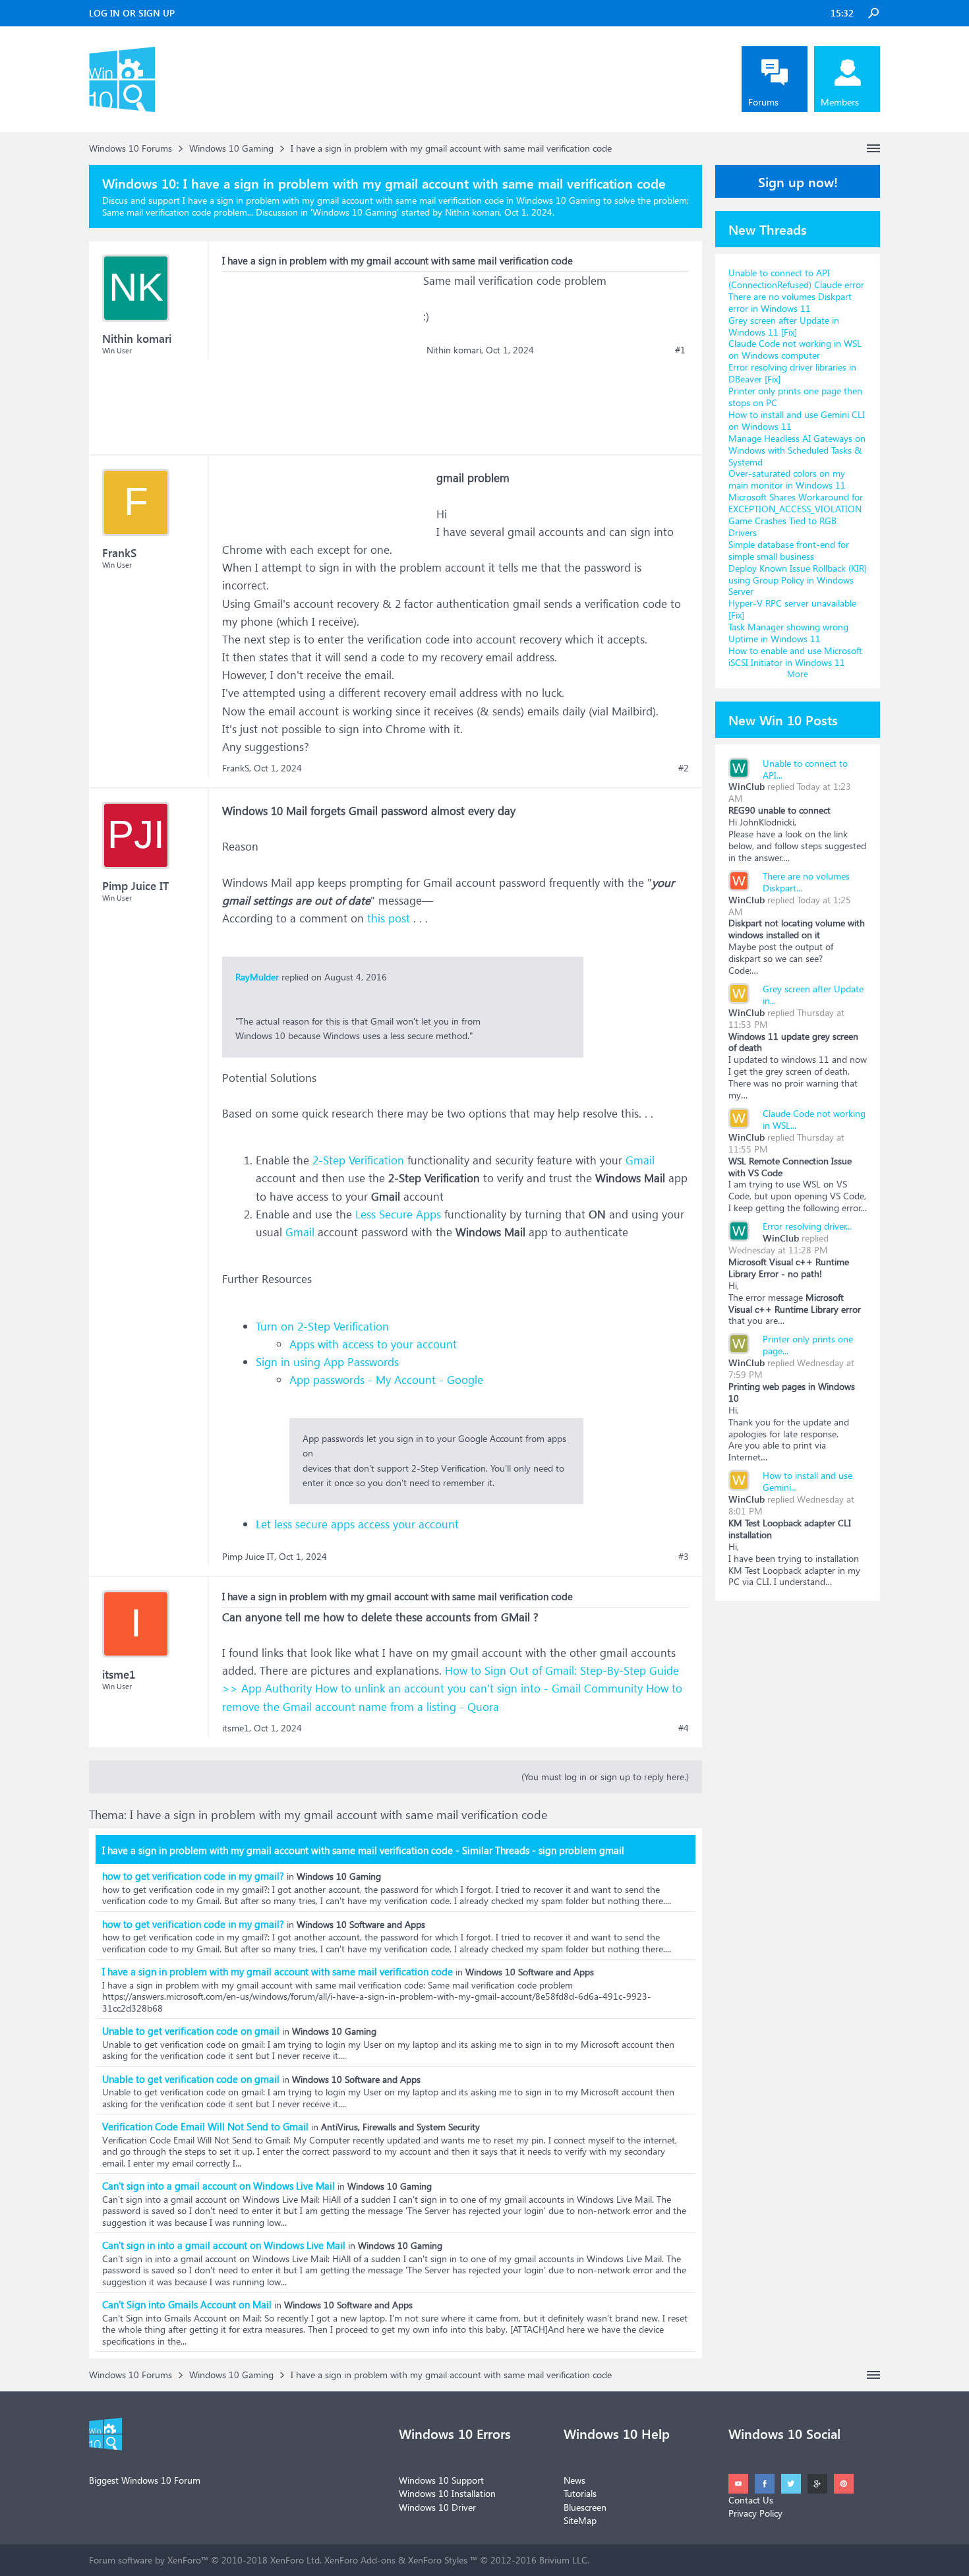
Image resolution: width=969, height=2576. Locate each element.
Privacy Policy (755, 2513)
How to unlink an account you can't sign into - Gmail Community (479, 1688)
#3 (684, 1557)
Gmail (640, 1160)
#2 (684, 768)
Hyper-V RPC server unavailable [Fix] (792, 609)
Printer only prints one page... (808, 1345)
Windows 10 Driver (437, 2507)
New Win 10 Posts (783, 719)
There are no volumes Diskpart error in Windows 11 (790, 302)
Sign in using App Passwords (327, 1362)
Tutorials (580, 2493)
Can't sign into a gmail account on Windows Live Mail (219, 2186)
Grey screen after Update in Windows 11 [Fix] (784, 326)
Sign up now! (798, 181)
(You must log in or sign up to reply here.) (605, 1777)
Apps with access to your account (373, 1344)
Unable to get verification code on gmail (191, 2031)
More (798, 674)
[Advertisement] (321, 354)
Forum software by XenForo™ (205, 2560)
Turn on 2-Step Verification (322, 1326)
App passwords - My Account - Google (386, 1380)
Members (840, 102)
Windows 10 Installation (447, 2493)
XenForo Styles (438, 2560)
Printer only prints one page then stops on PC (795, 397)
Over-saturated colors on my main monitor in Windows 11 (787, 479)
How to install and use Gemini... (807, 1481)
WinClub (747, 786)
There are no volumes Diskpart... (806, 882)
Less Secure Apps (398, 1214)
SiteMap (580, 2520)
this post (389, 918)
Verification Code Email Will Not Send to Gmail (205, 2126)
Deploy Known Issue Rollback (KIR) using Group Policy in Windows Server (798, 580)
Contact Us (751, 2500)
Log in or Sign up (132, 13)
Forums (763, 102)
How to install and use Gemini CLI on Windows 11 (797, 420)
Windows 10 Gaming (355, 212)
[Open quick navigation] (873, 148)
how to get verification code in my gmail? (193, 1876)
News (574, 2480)
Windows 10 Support (441, 2480)
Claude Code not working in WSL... (814, 1119)
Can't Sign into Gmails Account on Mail (187, 2304)
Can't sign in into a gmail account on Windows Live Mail (224, 2245)
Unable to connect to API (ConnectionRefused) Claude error (796, 279)
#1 (680, 350)
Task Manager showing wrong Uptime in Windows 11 (788, 633)
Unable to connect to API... (805, 769)
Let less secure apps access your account (357, 1524)
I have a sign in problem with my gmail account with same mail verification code (278, 1971)
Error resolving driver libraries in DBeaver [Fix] (792, 373)
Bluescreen (585, 2507)
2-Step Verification (358, 1160)
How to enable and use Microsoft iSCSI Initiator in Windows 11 (795, 656)
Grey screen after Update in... (813, 995)
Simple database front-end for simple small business (789, 550)
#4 (684, 1728)
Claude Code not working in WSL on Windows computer (795, 349)
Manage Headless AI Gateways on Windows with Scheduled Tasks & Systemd (797, 450)
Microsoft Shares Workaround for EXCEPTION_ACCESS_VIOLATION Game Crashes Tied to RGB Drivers (796, 515)
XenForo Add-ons (360, 2560)
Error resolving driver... (807, 1226)
